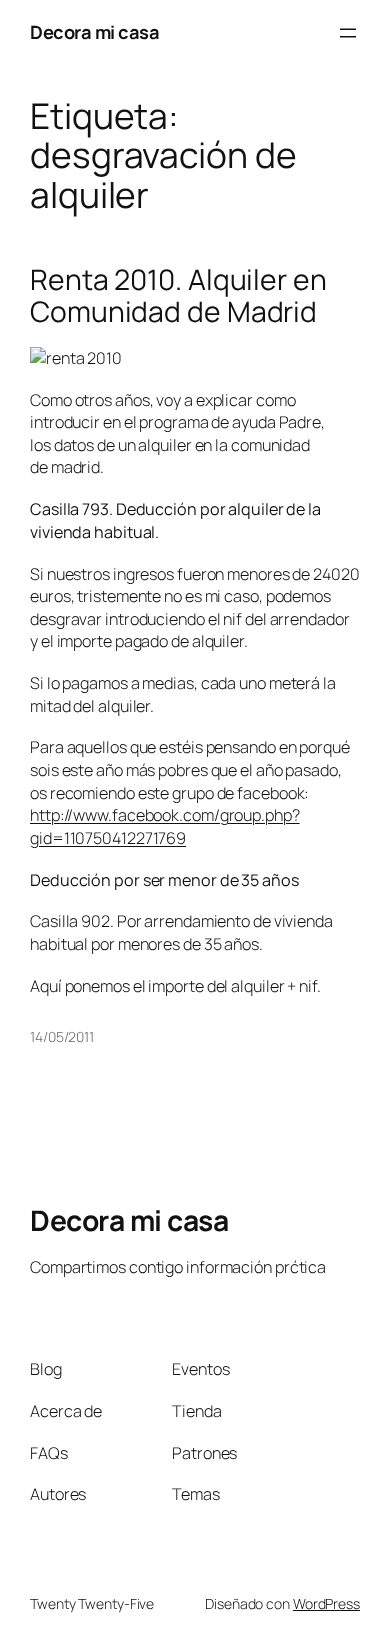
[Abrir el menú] (348, 33)
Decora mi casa (94, 32)
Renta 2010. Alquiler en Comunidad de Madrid (178, 296)
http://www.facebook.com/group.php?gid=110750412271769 (165, 826)
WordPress (326, 1603)
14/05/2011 (62, 1036)
